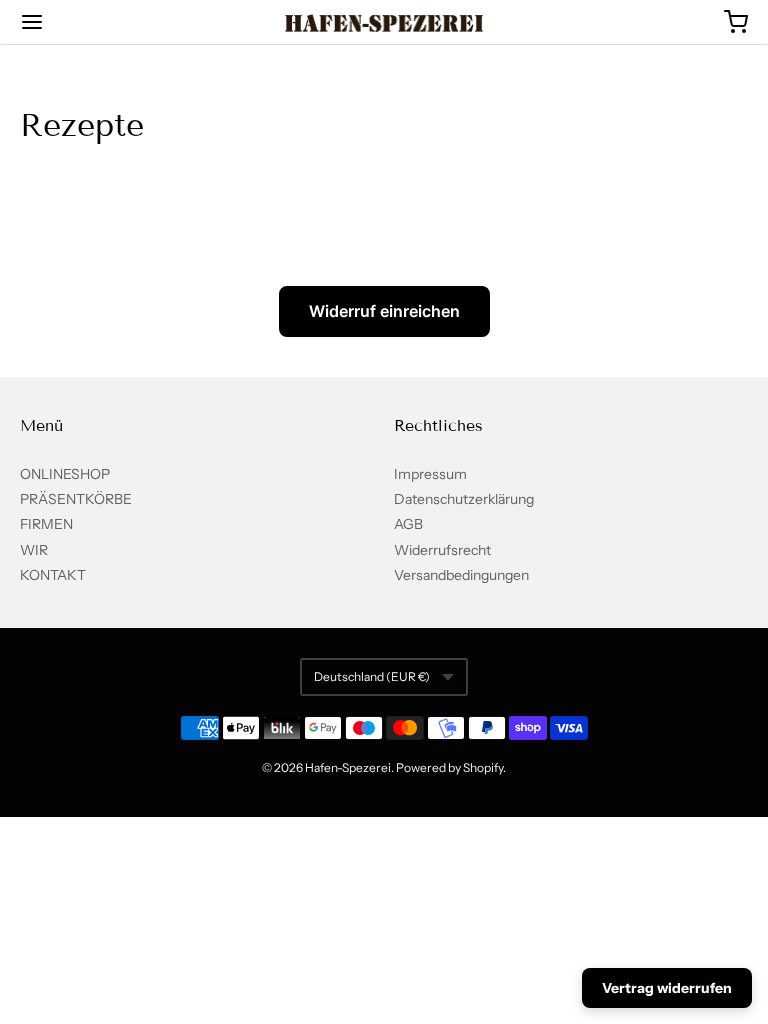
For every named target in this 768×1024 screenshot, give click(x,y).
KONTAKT (53, 575)
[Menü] (93, 22)
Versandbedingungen (461, 575)
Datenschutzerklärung (464, 499)
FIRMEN (46, 524)
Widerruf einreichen (384, 311)
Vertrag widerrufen (667, 988)
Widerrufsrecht (442, 550)
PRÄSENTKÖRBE (76, 499)
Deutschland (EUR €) (372, 676)
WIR (34, 550)
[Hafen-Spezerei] (384, 23)
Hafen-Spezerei (348, 767)
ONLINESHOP (65, 474)
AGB (408, 524)
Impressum (430, 474)
